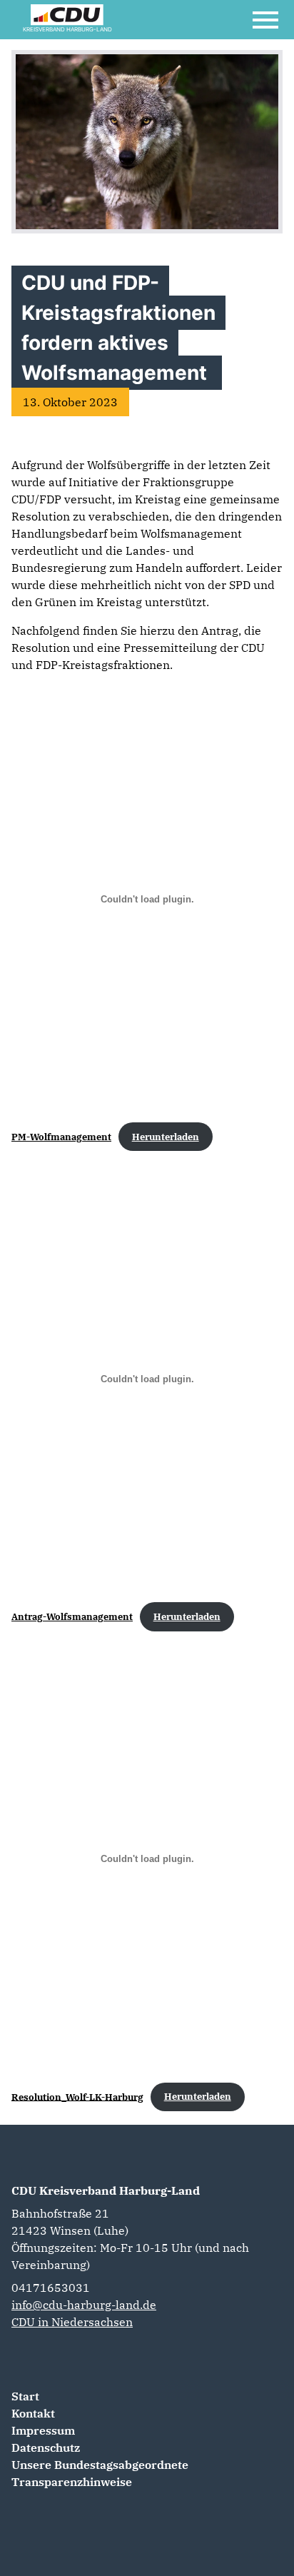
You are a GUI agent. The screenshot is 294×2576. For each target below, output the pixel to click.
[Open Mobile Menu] (265, 20)
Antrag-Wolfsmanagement (72, 1617)
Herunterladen (166, 1137)
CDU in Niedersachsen (72, 2322)
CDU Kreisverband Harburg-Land (106, 2190)
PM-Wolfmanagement (61, 1137)
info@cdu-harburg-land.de (84, 2305)
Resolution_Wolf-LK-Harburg (77, 2097)
